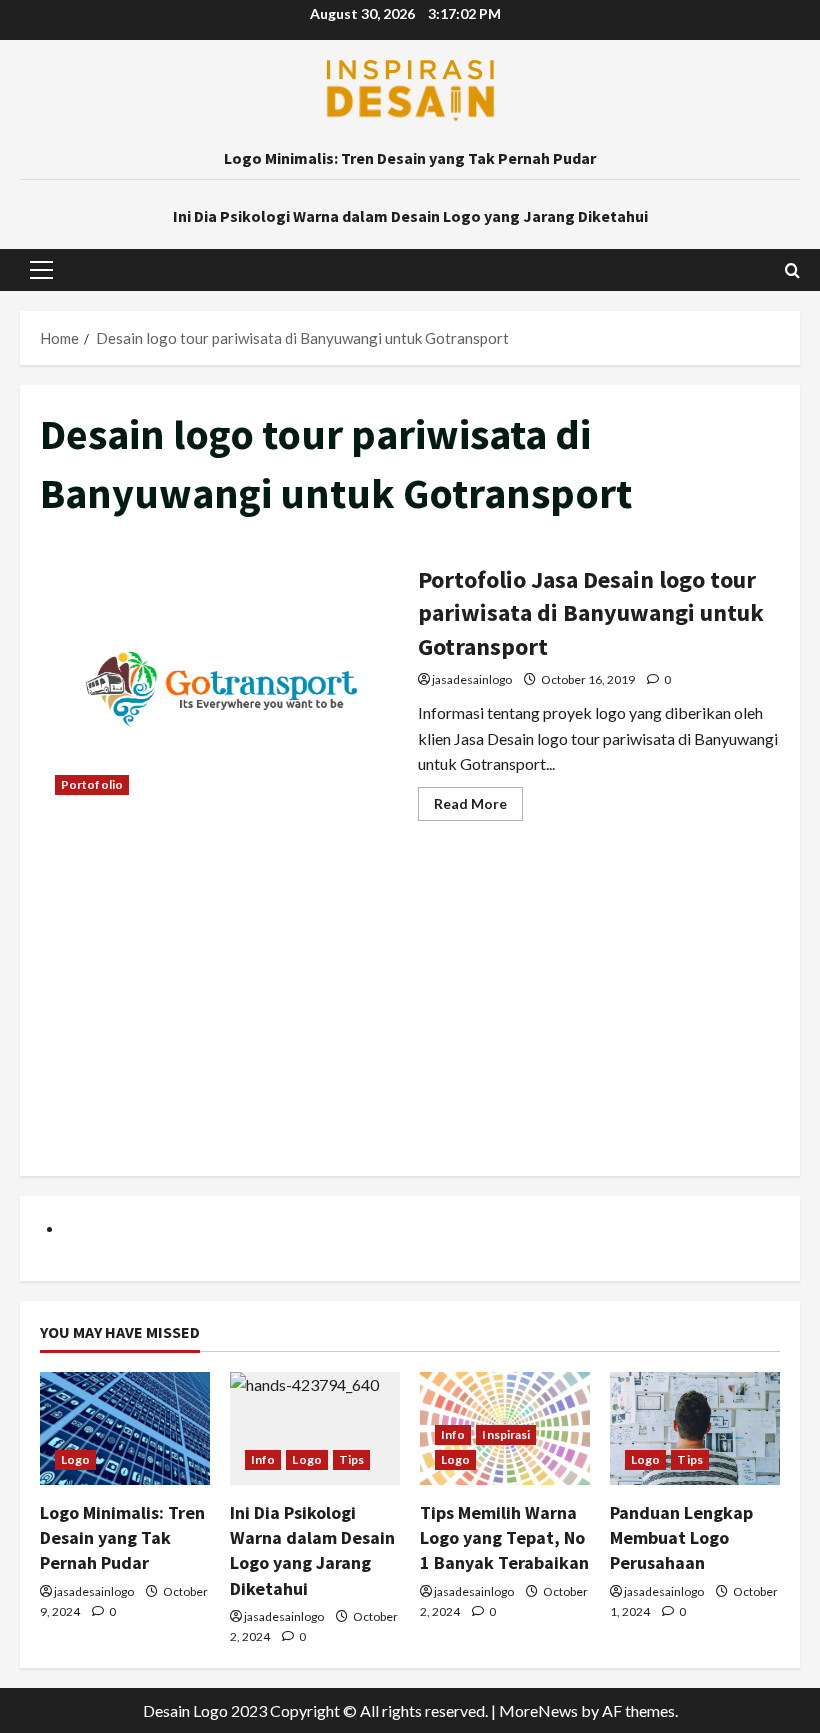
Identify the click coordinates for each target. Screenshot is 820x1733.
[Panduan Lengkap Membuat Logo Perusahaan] (695, 1428)
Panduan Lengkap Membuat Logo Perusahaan (681, 1537)
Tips (351, 1459)
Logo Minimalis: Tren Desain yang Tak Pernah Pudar (410, 158)
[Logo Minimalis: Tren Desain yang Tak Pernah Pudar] (125, 1428)
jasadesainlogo (472, 679)
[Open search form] (792, 270)
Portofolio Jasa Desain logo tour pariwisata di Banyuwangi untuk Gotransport (221, 689)
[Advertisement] (410, 1016)
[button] (41, 270)
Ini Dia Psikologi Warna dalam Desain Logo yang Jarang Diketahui (410, 216)
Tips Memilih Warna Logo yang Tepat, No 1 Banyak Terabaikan (504, 1537)
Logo (75, 1459)
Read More (478, 807)
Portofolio (92, 784)
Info (263, 1459)
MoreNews (538, 1710)
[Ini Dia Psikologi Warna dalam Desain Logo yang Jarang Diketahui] (315, 1428)
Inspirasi (506, 1434)
